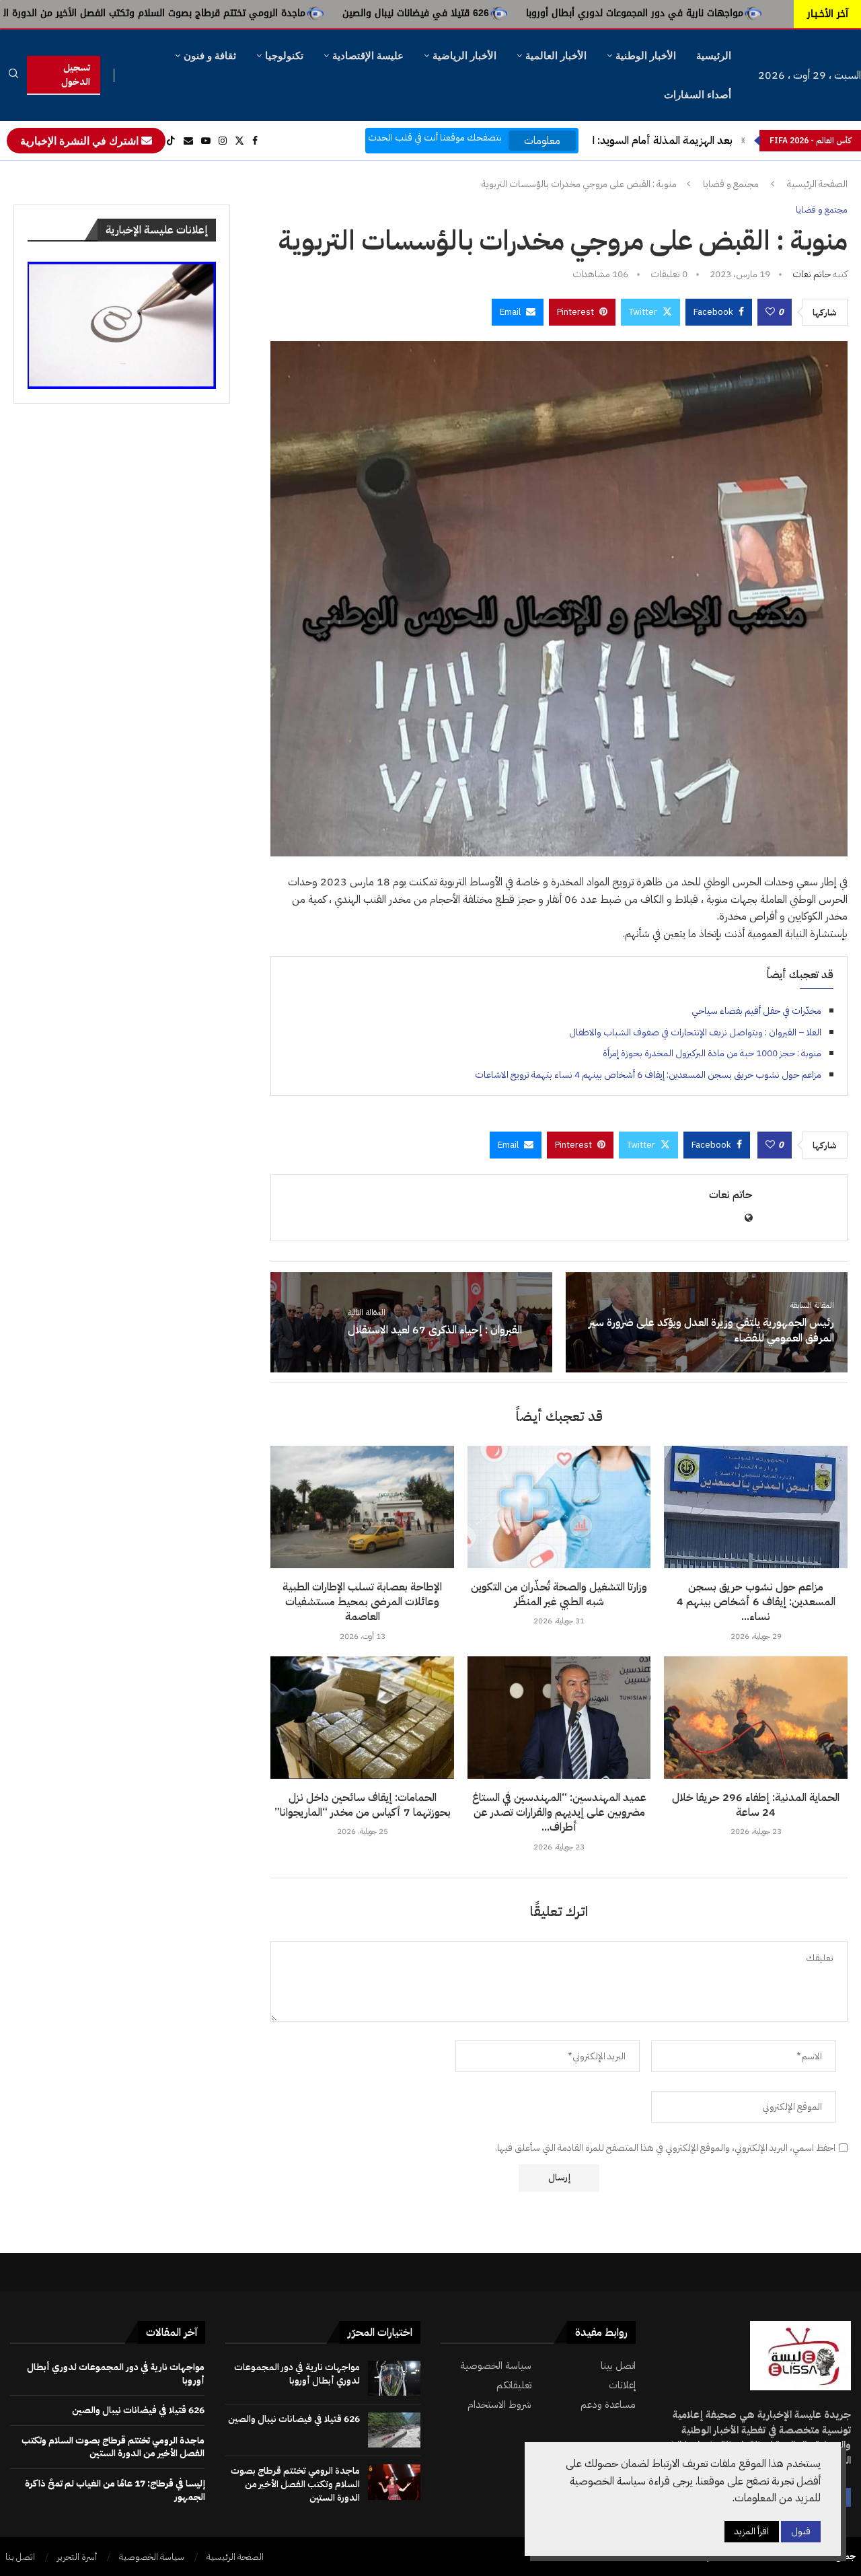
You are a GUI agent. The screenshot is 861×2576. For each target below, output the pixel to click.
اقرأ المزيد (752, 2531)
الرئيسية (714, 56)
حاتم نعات (812, 274)
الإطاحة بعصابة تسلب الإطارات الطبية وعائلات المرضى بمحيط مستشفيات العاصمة (362, 1602)
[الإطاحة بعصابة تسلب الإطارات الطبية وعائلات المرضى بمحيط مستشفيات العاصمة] (362, 1507)
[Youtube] (206, 141)
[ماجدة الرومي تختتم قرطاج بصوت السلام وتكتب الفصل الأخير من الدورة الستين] (394, 2482)
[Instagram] (223, 141)
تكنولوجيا (284, 56)
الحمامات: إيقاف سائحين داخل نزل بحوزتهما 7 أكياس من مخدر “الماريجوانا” (363, 1805)
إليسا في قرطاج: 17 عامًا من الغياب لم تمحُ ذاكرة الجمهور (115, 2490)
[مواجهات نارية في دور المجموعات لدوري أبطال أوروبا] (394, 2378)
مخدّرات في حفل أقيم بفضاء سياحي (756, 1011)
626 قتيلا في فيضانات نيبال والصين (556, 13)
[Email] (188, 141)
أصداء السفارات (698, 95)
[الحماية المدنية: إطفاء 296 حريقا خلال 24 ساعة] (756, 1718)
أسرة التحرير (77, 2557)
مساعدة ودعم (608, 2405)
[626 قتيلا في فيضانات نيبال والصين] (394, 2430)
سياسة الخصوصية (496, 2366)
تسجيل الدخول (76, 75)
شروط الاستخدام (499, 2405)
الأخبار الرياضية (464, 56)
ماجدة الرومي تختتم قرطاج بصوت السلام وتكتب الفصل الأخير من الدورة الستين (283, 13)
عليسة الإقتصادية (368, 56)
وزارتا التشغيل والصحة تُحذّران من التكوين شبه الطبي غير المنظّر (559, 1594)
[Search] (13, 76)
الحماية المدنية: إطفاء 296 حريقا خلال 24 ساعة (756, 1805)
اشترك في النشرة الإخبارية (81, 141)
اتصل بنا (20, 2557)
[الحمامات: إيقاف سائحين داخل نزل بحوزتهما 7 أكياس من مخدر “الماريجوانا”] (362, 1718)
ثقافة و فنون (210, 56)
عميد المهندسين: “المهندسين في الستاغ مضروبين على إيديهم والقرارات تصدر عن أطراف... (559, 1813)
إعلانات (622, 2385)
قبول (801, 2531)
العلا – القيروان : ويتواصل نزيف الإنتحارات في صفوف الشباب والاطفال (695, 1032)
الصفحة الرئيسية (817, 184)
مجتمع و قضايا (731, 184)
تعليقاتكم (514, 2385)
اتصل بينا (618, 2366)
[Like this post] (770, 312)
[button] (743, 141)
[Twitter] (239, 141)
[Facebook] (255, 141)
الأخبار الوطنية (646, 56)
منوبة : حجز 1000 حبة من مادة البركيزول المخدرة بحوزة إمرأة (712, 1053)
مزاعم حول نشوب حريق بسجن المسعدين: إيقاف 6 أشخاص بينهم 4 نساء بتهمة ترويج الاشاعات (648, 1075)
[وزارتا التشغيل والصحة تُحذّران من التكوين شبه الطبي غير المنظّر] (559, 1507)
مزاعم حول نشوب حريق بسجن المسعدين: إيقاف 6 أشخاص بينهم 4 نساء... (756, 1602)
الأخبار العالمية (556, 56)
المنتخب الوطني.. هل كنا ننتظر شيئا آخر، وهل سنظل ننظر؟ (605, 141)
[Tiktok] (171, 141)
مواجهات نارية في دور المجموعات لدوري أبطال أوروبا (297, 2374)
